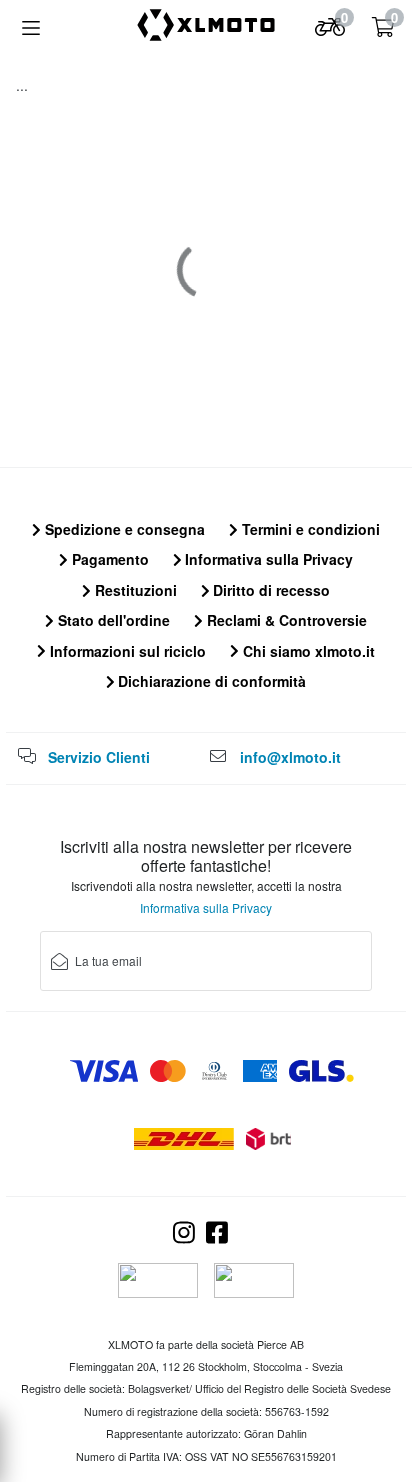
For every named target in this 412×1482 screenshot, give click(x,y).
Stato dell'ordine (112, 620)
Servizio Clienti (99, 757)
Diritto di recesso (269, 590)
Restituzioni (134, 590)
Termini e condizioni (309, 529)
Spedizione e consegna (123, 529)
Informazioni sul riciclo (126, 651)
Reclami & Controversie (285, 620)
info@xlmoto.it (290, 757)
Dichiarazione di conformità (210, 681)
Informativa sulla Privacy (267, 559)
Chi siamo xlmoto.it (307, 651)
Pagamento (108, 559)
